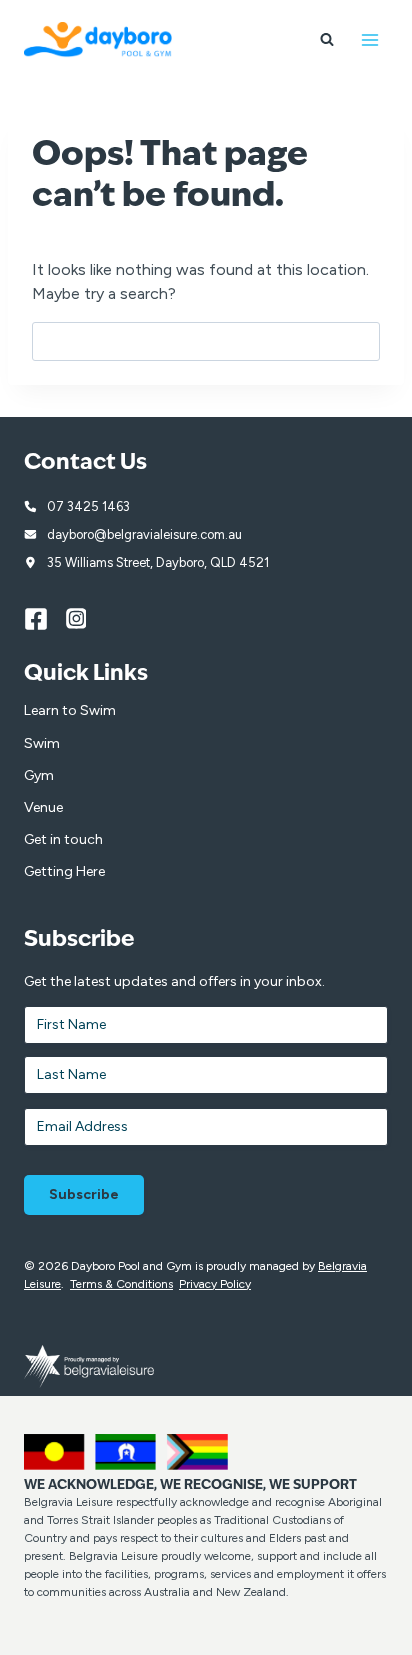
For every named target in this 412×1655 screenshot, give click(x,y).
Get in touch (63, 839)
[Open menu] (369, 39)
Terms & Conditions (121, 1284)
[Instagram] (87, 619)
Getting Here (64, 871)
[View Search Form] (327, 40)
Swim (42, 743)
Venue (43, 807)
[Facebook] (45, 619)
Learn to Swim (70, 710)
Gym (39, 775)
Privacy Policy (215, 1284)
